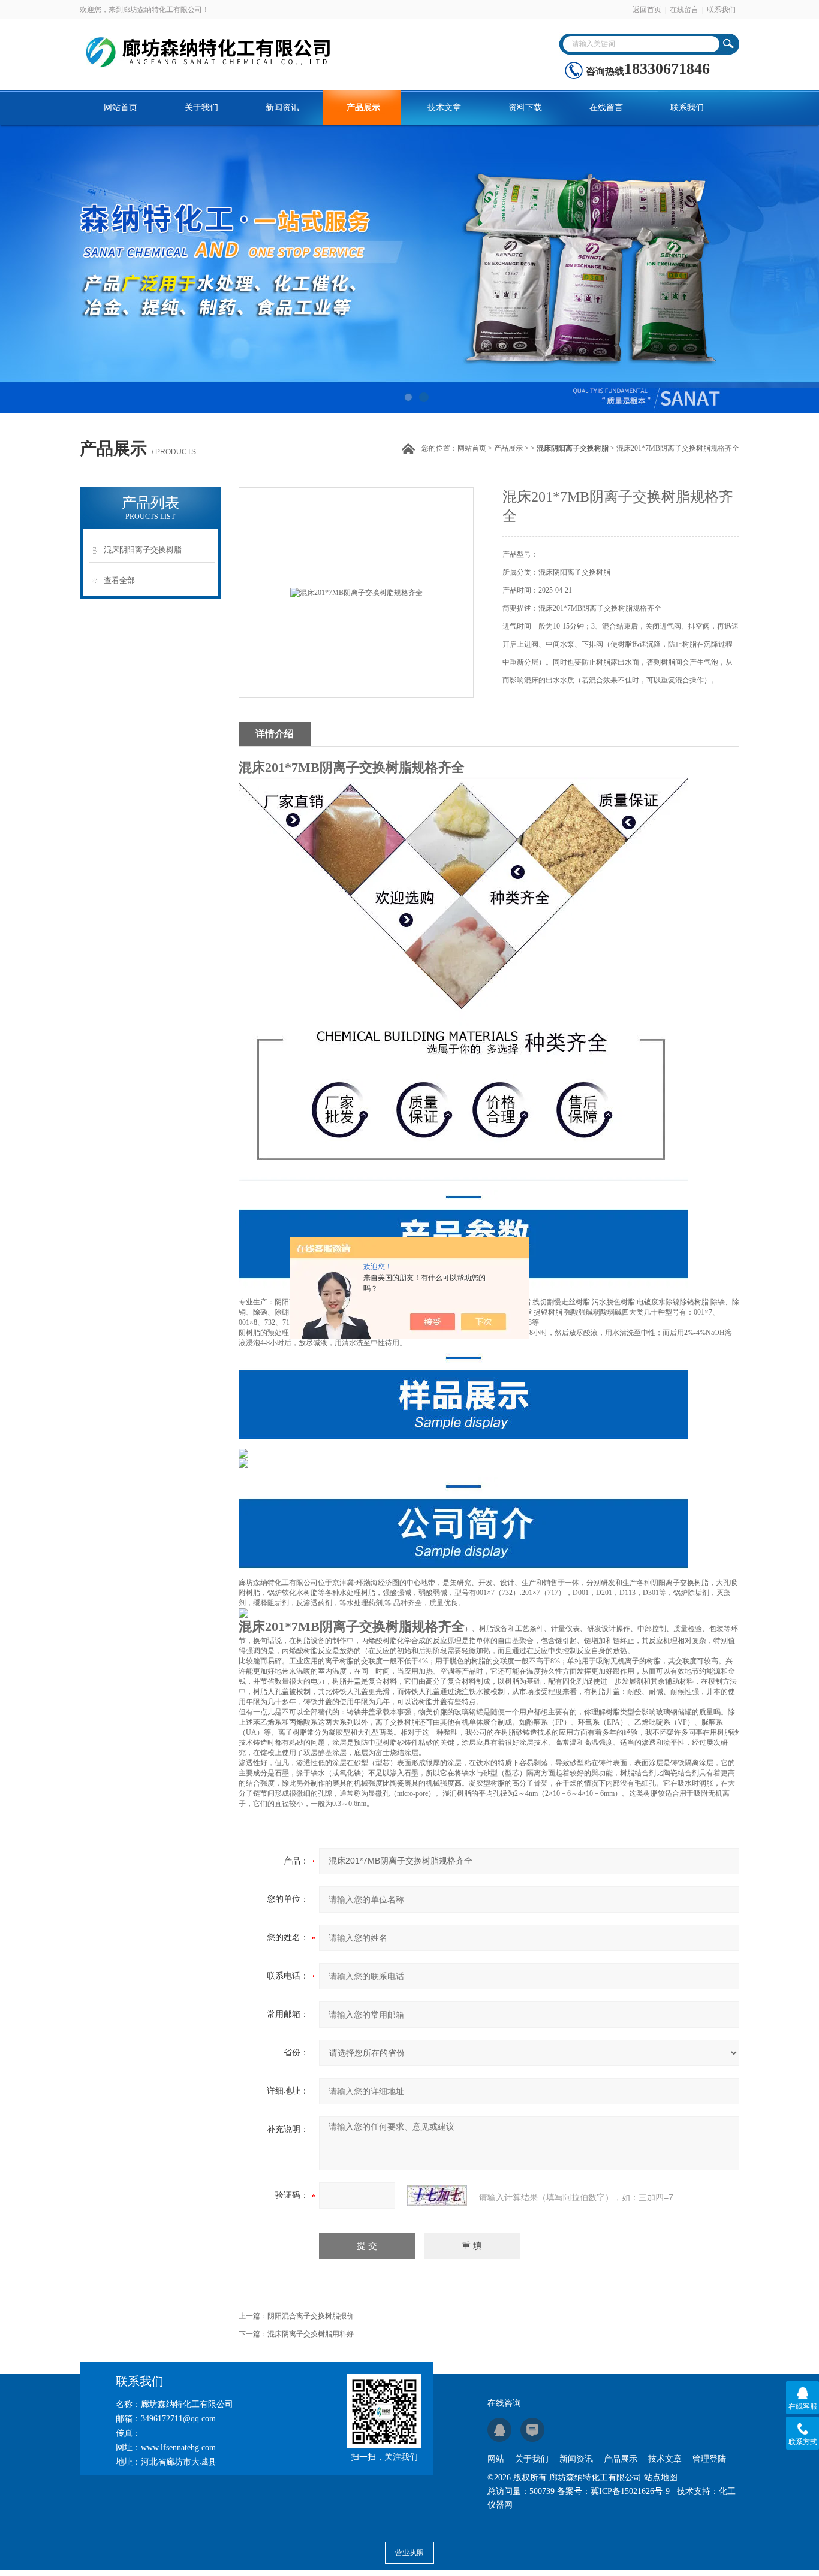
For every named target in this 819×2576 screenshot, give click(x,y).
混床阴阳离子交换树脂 (143, 550)
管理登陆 (709, 2459)
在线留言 (684, 10)
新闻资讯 (282, 108)
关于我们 (201, 108)
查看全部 (119, 580)
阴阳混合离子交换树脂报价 (311, 2316)
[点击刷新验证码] (437, 2196)
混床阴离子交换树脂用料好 (311, 2334)
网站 (496, 2459)
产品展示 (363, 108)
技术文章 (444, 108)
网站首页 (121, 108)
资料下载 (525, 108)
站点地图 (661, 2477)
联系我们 (721, 10)
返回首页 (647, 10)
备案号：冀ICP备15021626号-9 (613, 2491)
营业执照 (409, 2553)
